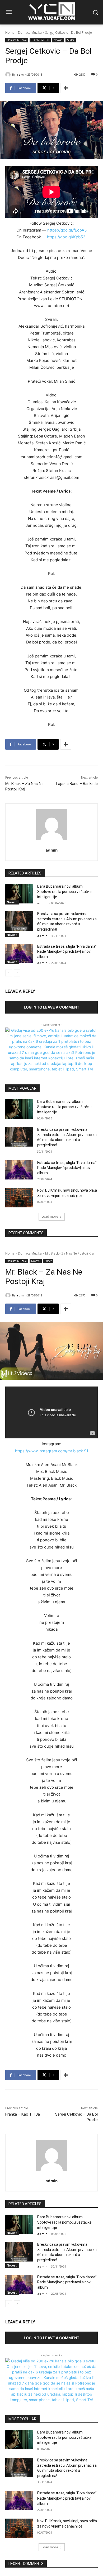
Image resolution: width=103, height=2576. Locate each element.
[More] (66, 88)
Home (10, 33)
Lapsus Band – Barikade (77, 784)
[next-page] (17, 973)
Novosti (58, 40)
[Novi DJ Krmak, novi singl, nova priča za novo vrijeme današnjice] (19, 1198)
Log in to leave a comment (51, 1007)
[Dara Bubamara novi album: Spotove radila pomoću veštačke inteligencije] (19, 894)
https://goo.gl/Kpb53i (67, 237)
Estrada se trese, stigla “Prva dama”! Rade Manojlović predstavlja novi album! (67, 952)
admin (22, 74)
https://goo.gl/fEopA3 (67, 230)
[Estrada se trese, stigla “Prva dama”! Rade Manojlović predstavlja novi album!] (19, 954)
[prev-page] (9, 973)
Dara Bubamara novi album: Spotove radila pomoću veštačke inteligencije (64, 891)
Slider (71, 40)
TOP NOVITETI (40, 40)
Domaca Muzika (30, 33)
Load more (50, 1216)
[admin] (9, 75)
